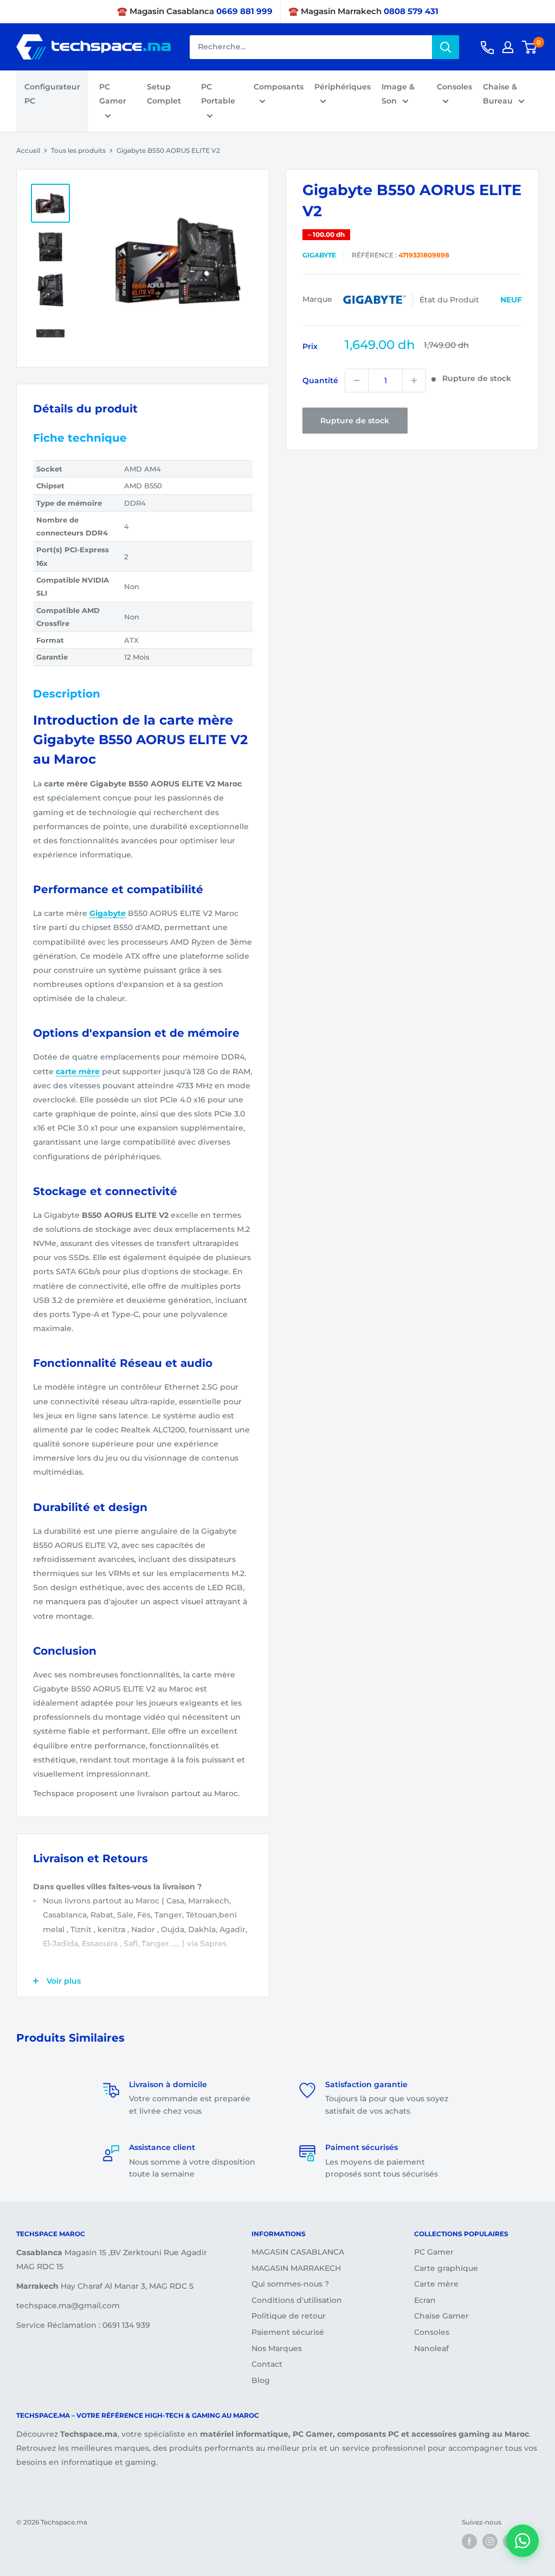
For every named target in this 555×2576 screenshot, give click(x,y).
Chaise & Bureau (500, 94)
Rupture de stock (355, 421)
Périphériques (343, 87)
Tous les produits (78, 150)
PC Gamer (113, 94)
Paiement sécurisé (288, 2332)
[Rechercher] (446, 47)
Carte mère (436, 2284)
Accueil (28, 150)
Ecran (425, 2300)
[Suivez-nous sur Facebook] (469, 2541)
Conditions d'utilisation (297, 2300)
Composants (279, 87)
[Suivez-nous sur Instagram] (490, 2541)
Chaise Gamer (441, 2316)
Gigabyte (319, 255)
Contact (267, 2364)
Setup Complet (164, 94)
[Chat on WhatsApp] (522, 2541)
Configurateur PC (52, 94)
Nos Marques (277, 2348)
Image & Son (398, 94)
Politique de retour (289, 2316)
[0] (530, 47)
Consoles (454, 87)
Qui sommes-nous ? (290, 2284)
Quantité (320, 380)
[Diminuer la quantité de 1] (357, 380)
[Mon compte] (508, 47)
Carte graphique (446, 2268)
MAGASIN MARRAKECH (296, 2268)
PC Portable (218, 94)
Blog (261, 2380)
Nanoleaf (431, 2348)
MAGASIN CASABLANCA (298, 2252)
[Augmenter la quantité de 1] (414, 380)
